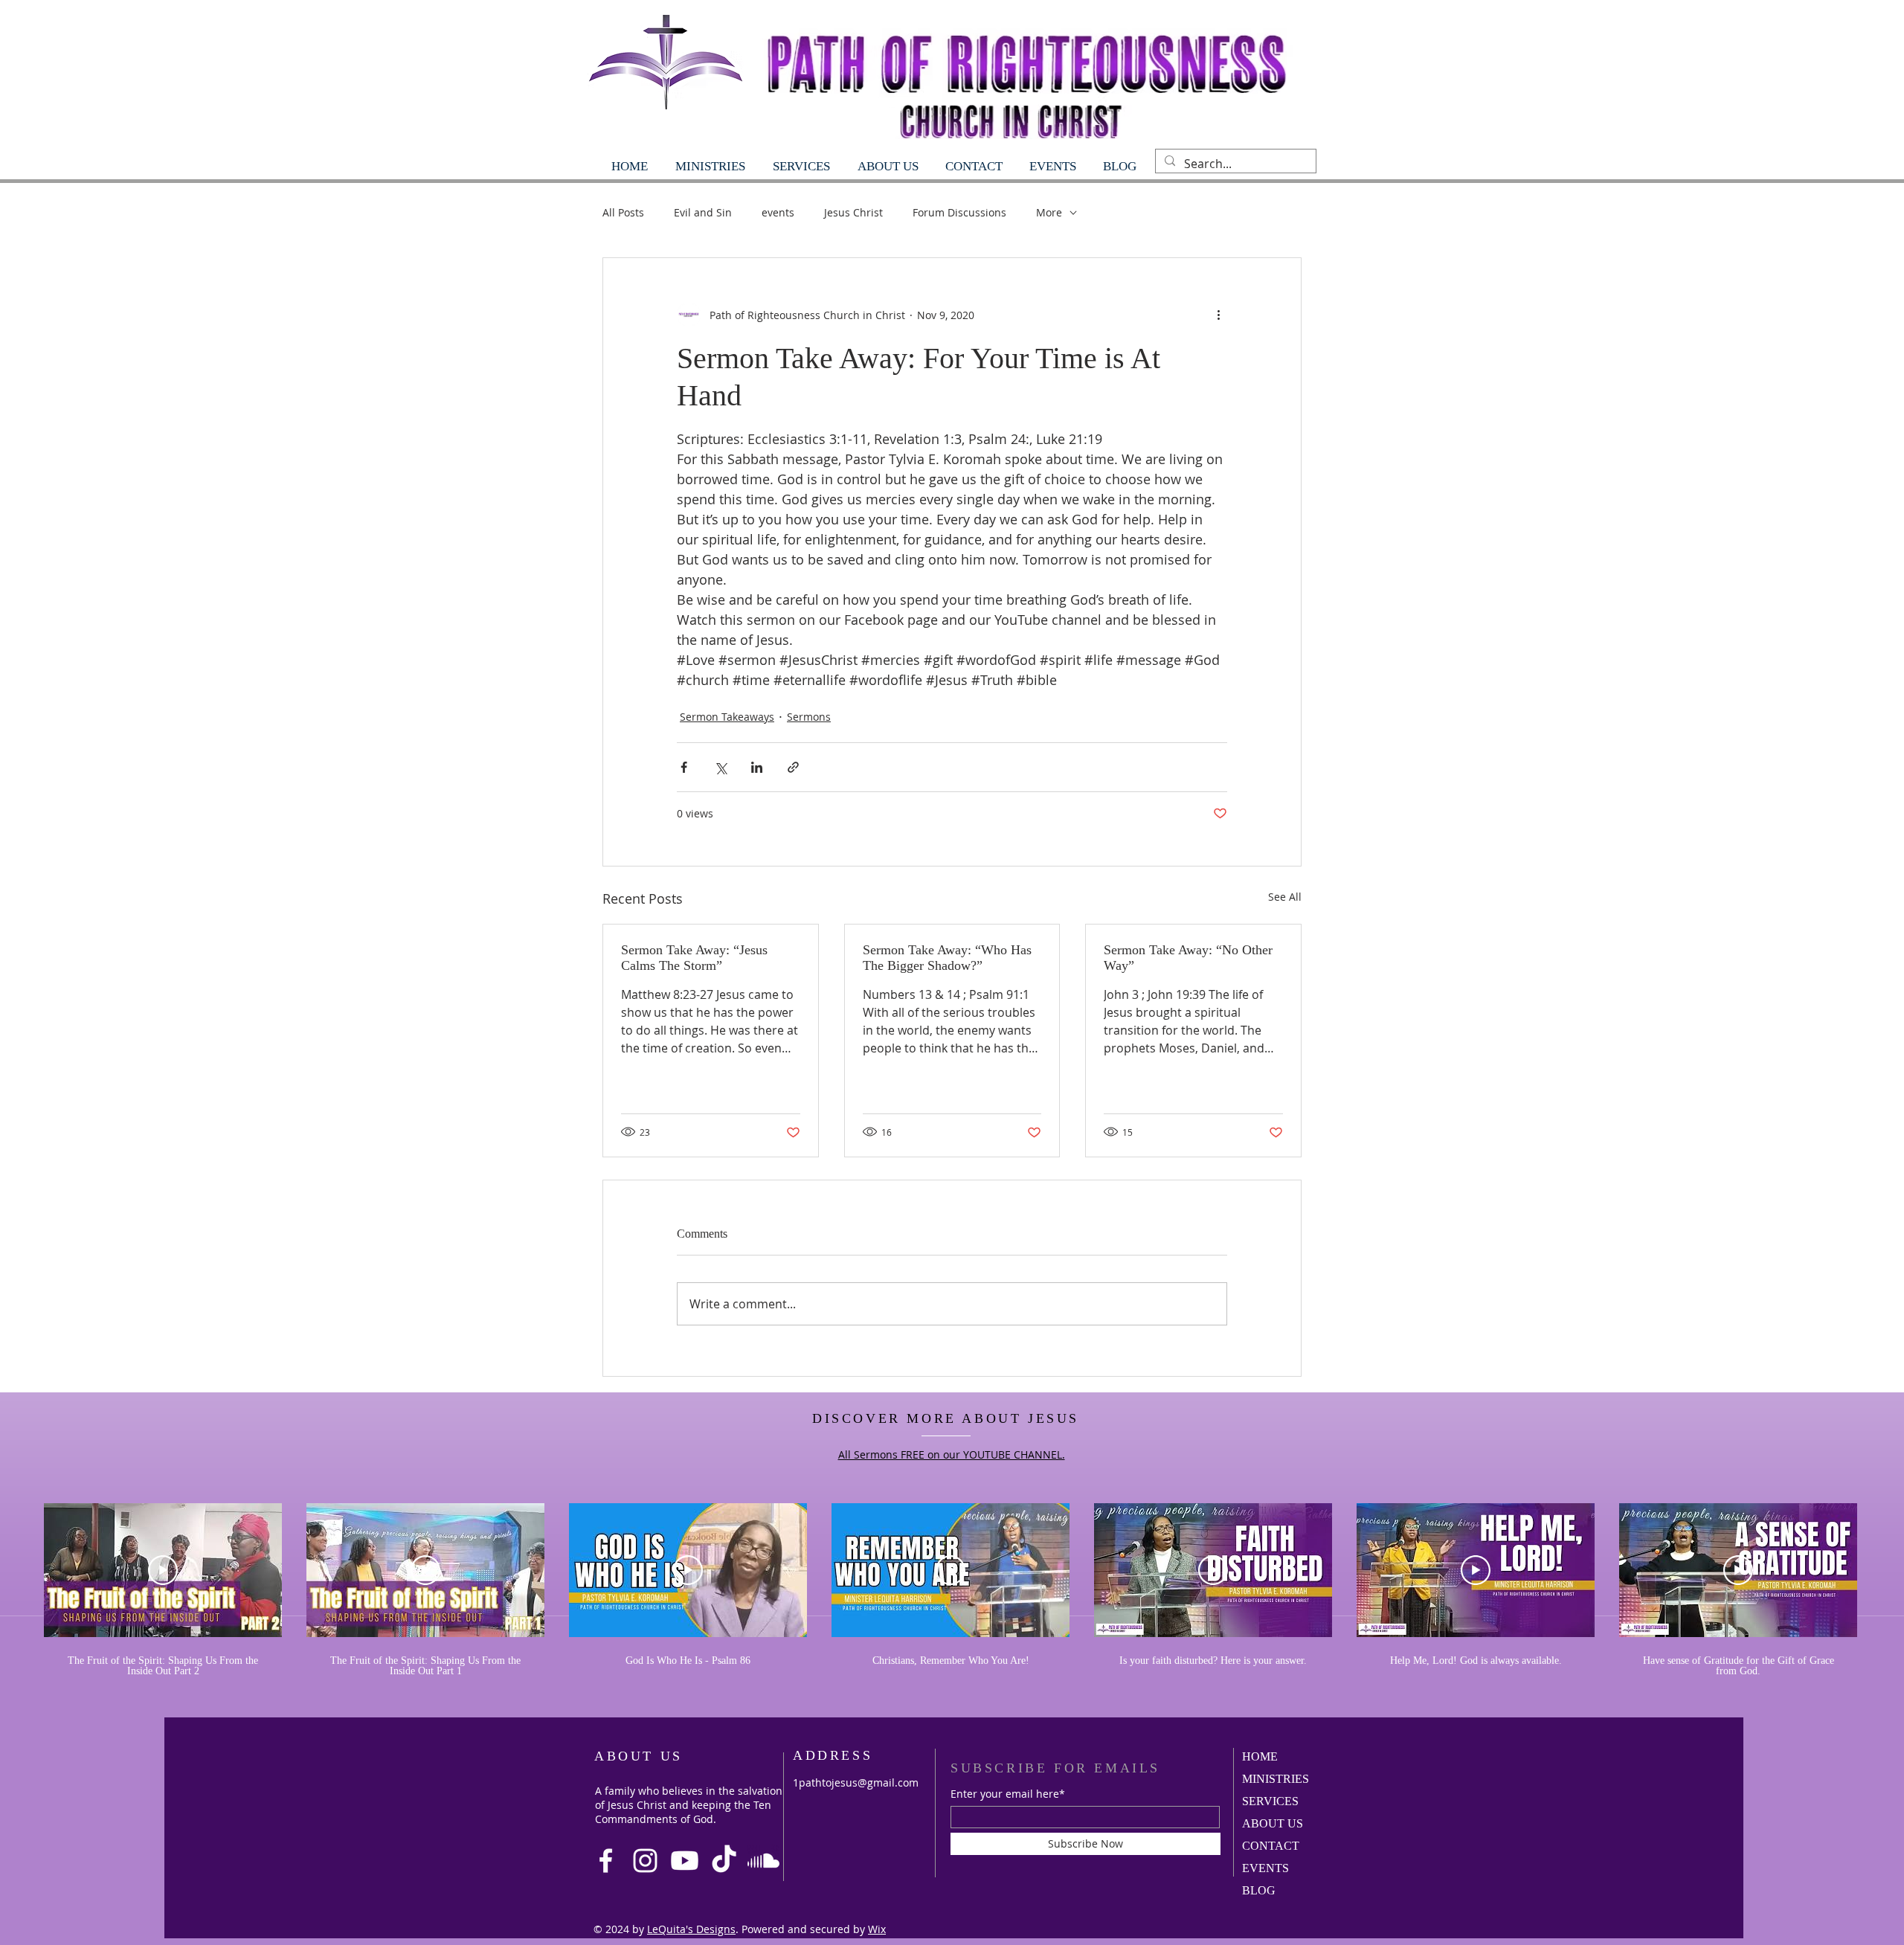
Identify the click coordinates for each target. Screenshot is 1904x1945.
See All (1285, 897)
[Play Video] (163, 1570)
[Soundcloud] (763, 1861)
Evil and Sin (703, 212)
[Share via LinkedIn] (757, 767)
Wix (877, 1929)
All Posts (623, 212)
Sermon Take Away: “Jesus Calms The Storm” (694, 958)
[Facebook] (606, 1861)
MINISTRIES (1276, 1779)
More (1049, 212)
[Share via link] (793, 767)
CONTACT (1271, 1846)
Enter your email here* (1008, 1794)
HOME (1260, 1756)
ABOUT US (1273, 1823)
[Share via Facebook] (684, 767)
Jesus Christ (853, 212)
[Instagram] (645, 1861)
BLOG (1259, 1890)
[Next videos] (1884, 1567)
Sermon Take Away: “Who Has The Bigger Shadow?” (947, 958)
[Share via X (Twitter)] (720, 767)
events (778, 212)
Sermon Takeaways (727, 717)
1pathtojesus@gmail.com (856, 1782)
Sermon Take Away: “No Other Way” (1188, 958)
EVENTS (1265, 1868)
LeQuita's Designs (691, 1929)
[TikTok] (724, 1861)
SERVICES (1270, 1801)
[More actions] (1218, 315)
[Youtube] (685, 1861)
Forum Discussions (959, 212)
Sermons (809, 717)
